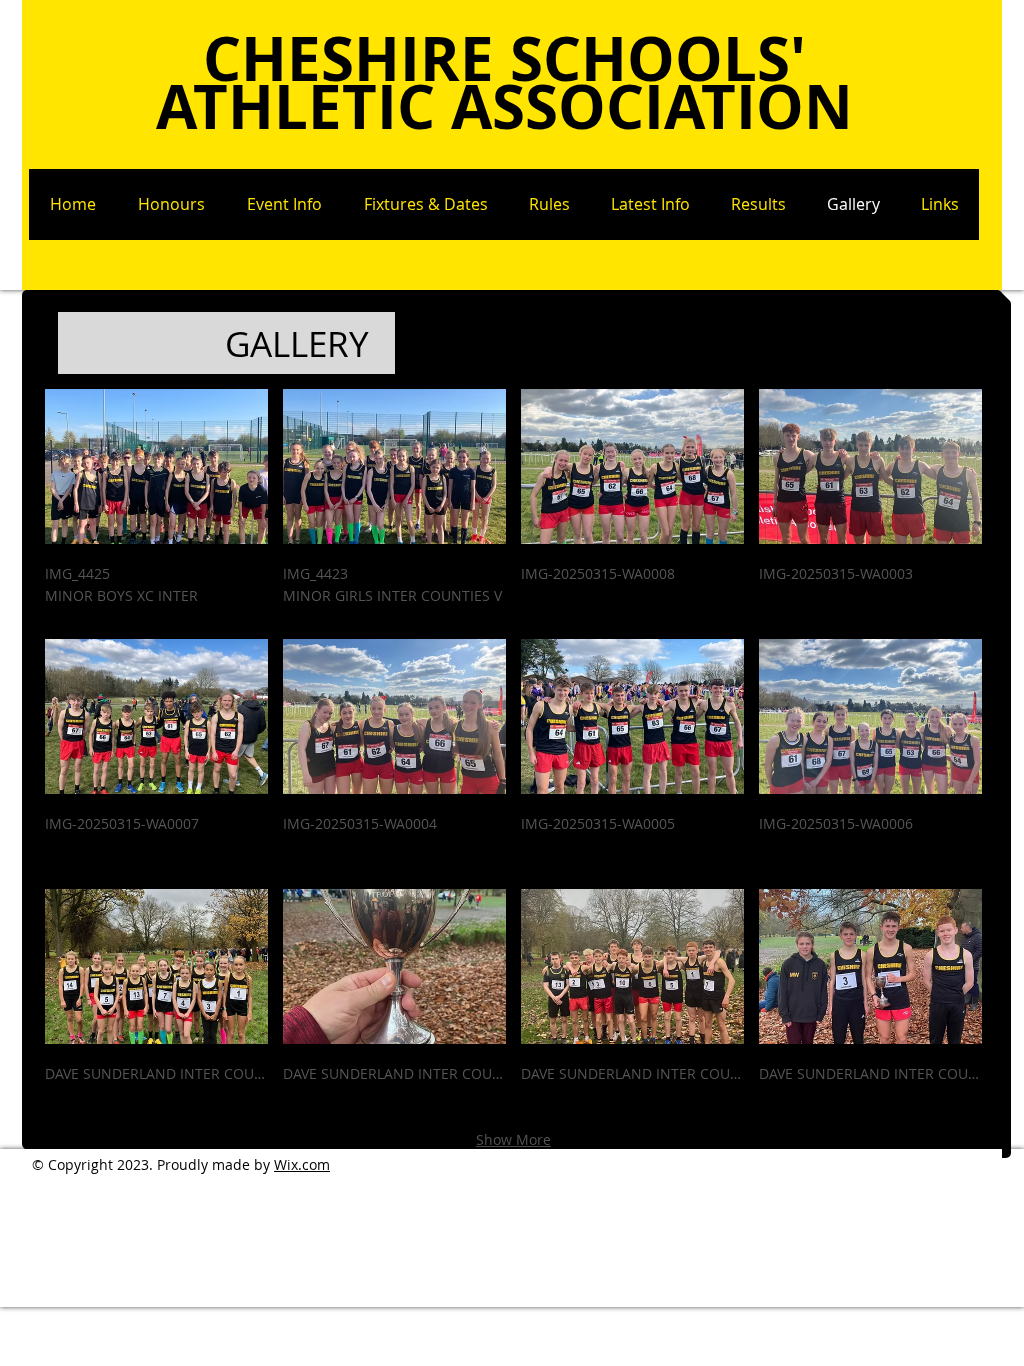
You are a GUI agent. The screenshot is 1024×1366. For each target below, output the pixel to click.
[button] (156, 506)
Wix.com (302, 1164)
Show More (513, 1139)
